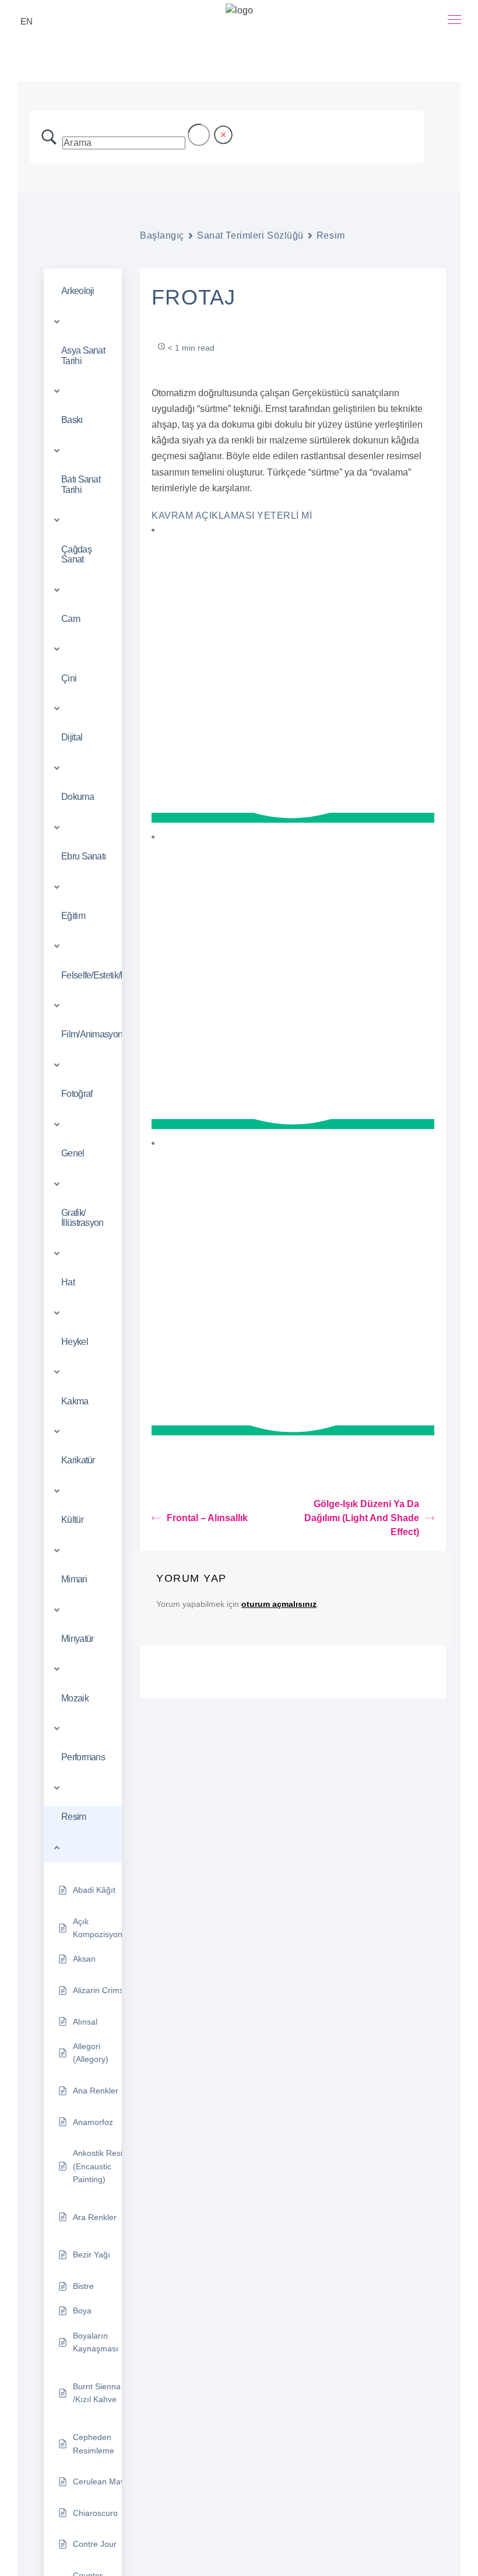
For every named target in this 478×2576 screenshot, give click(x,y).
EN (27, 21)
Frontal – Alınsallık (207, 1518)
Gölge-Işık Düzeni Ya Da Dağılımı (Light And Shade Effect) (362, 1518)
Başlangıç (162, 235)
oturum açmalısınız (279, 1604)
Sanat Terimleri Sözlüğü (250, 235)
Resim (331, 235)
